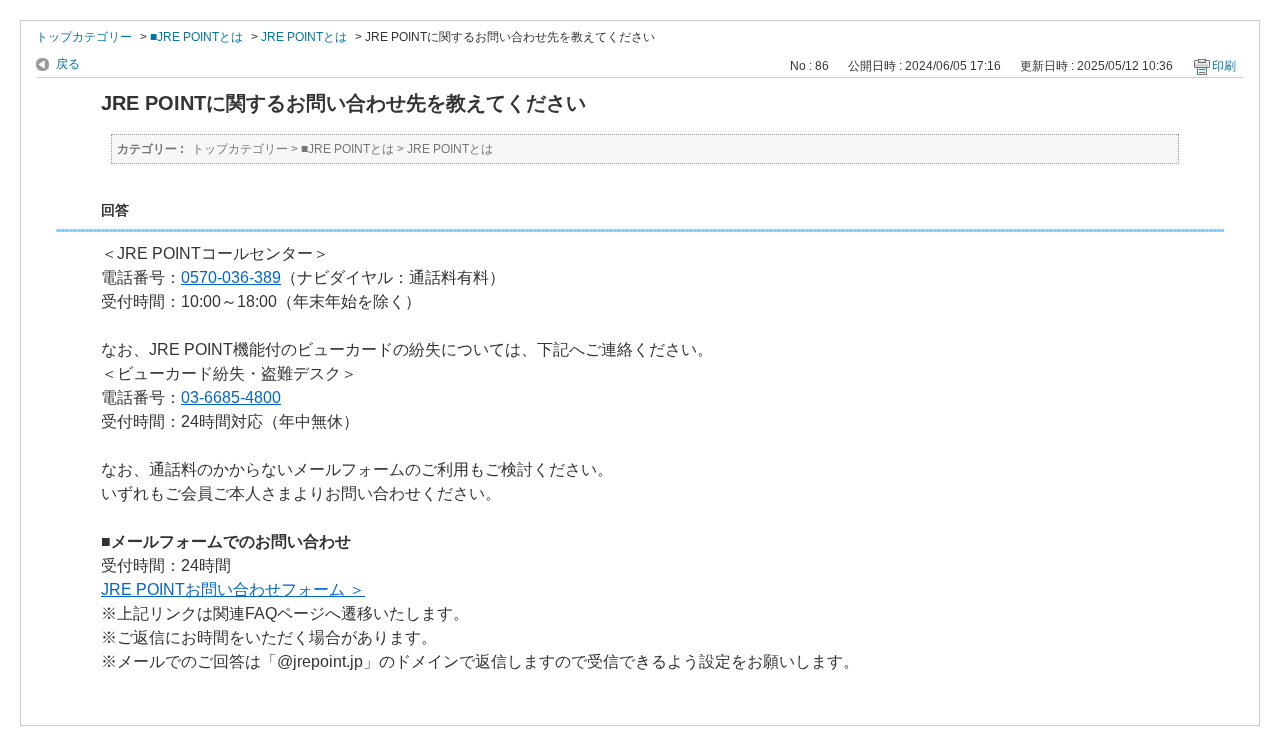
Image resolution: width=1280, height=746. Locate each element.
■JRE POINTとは (196, 37)
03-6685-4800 (231, 397)
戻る (68, 64)
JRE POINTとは (304, 37)
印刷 (1224, 66)
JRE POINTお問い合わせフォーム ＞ (233, 589)
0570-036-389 (231, 277)
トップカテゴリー (84, 37)
